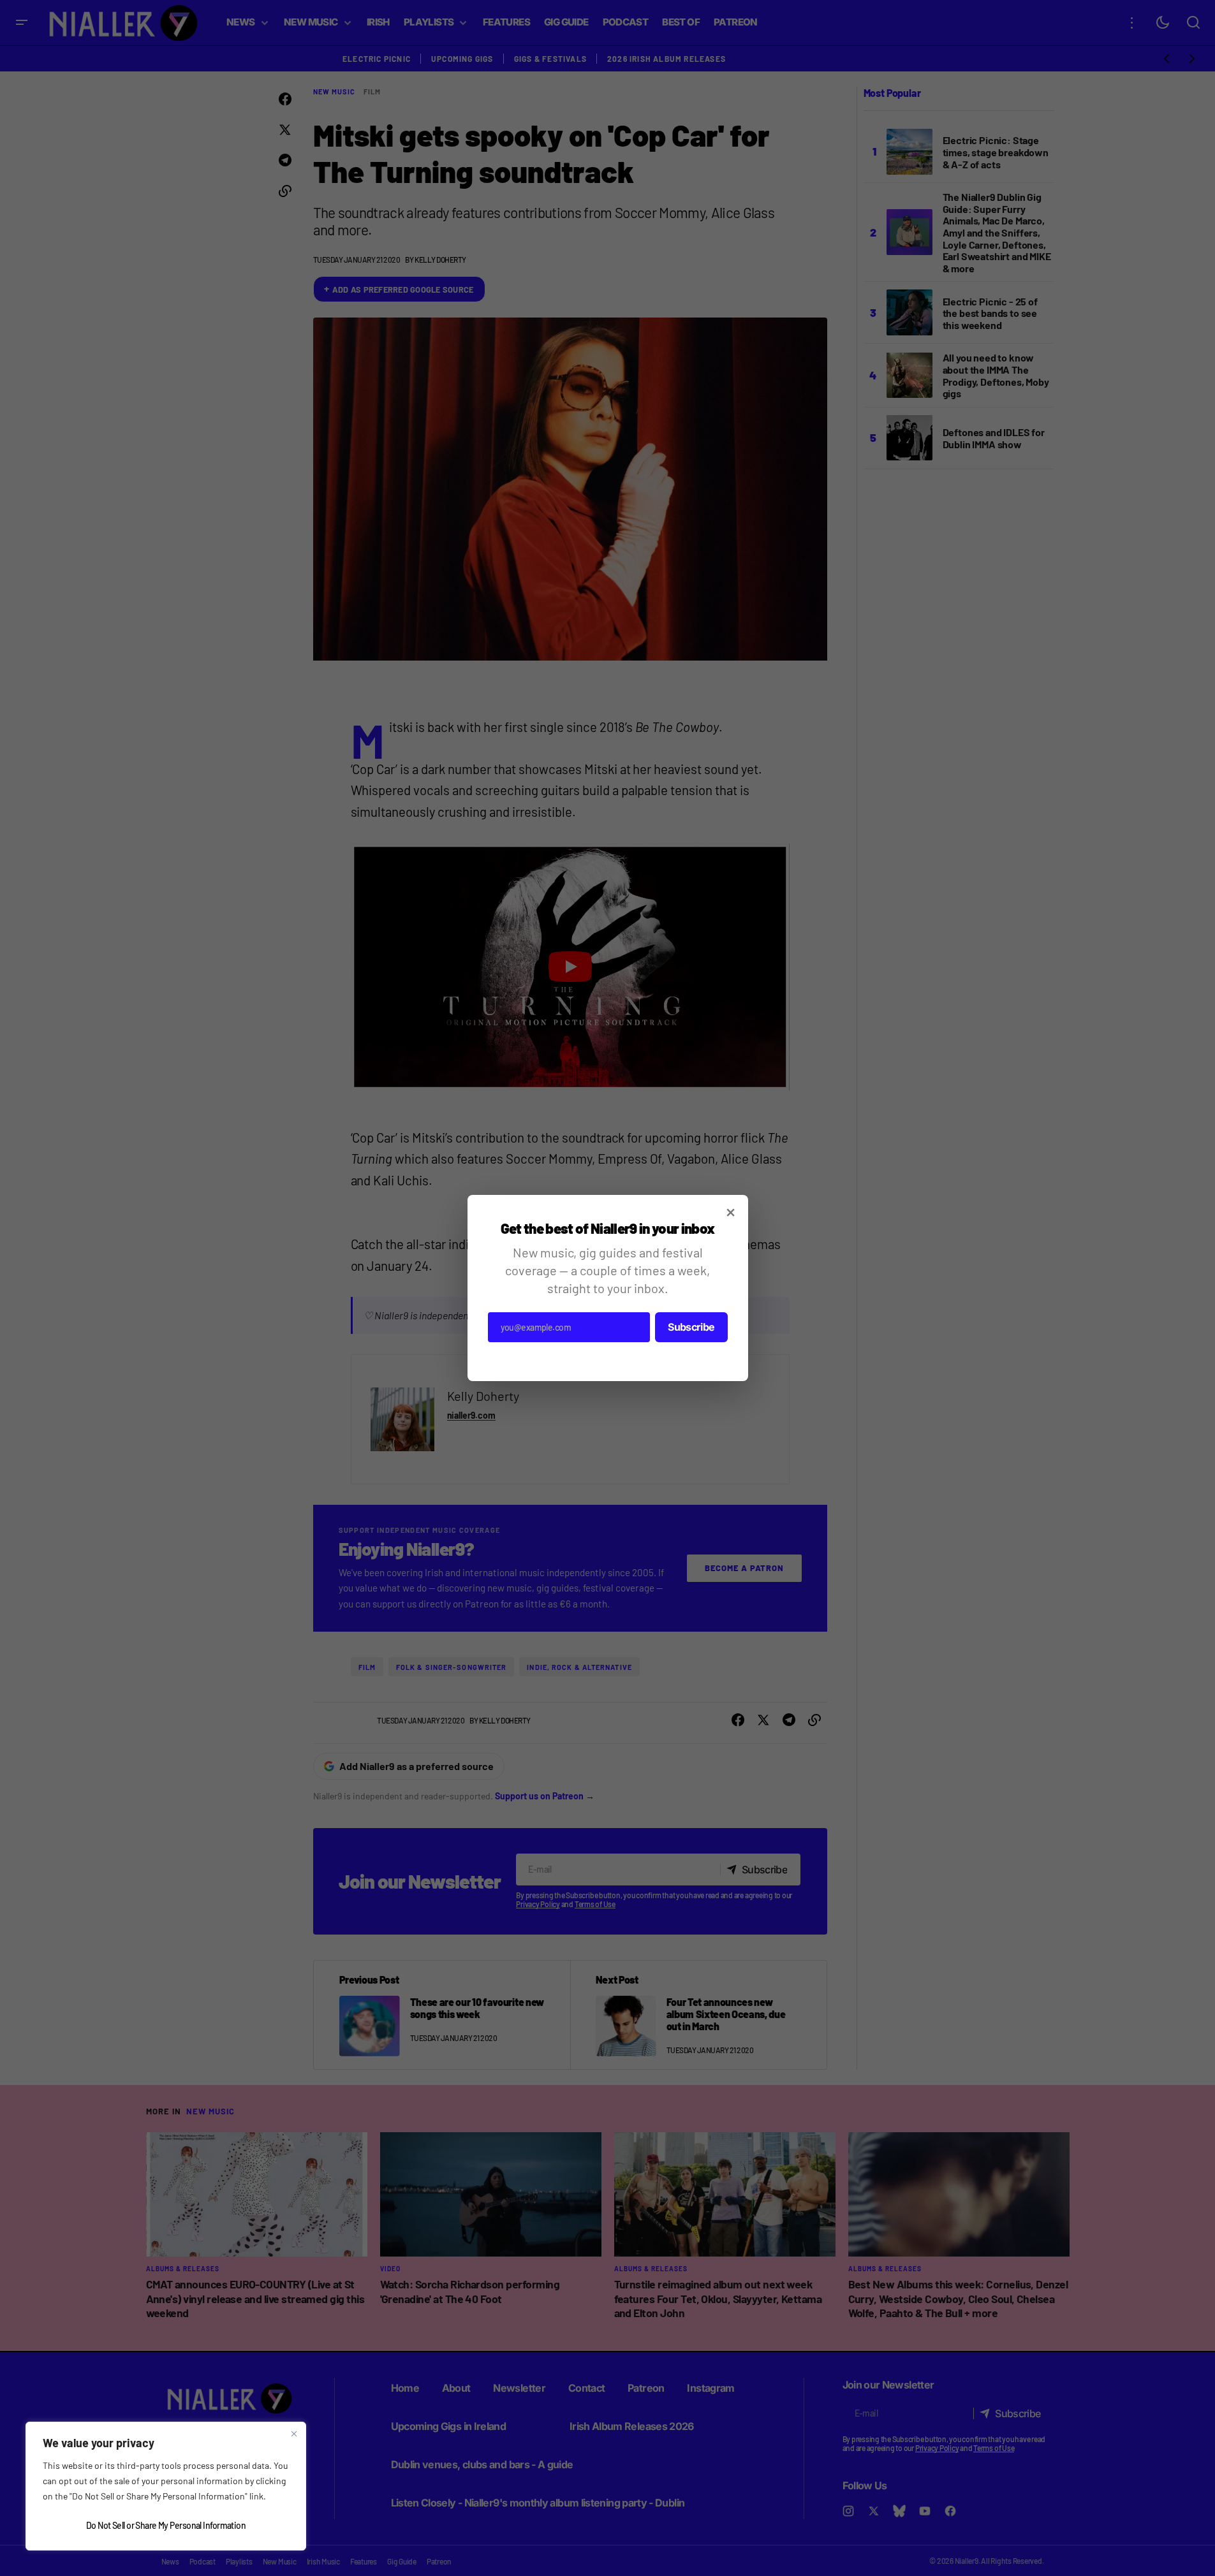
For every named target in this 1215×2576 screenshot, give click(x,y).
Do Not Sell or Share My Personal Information (166, 2525)
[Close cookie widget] (294, 2434)
